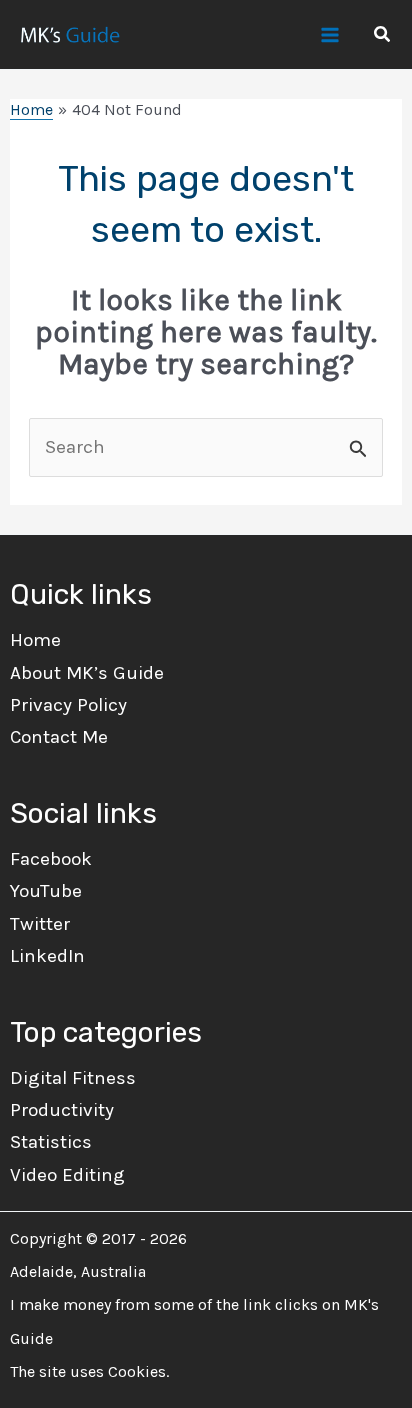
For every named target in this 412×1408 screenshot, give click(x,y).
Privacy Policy (68, 705)
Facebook (51, 859)
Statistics (51, 1142)
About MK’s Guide (87, 673)
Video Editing (67, 1175)
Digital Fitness (73, 1078)
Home (35, 640)
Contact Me (59, 737)
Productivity (62, 1110)
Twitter (40, 924)
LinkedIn (47, 956)
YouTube (46, 891)
